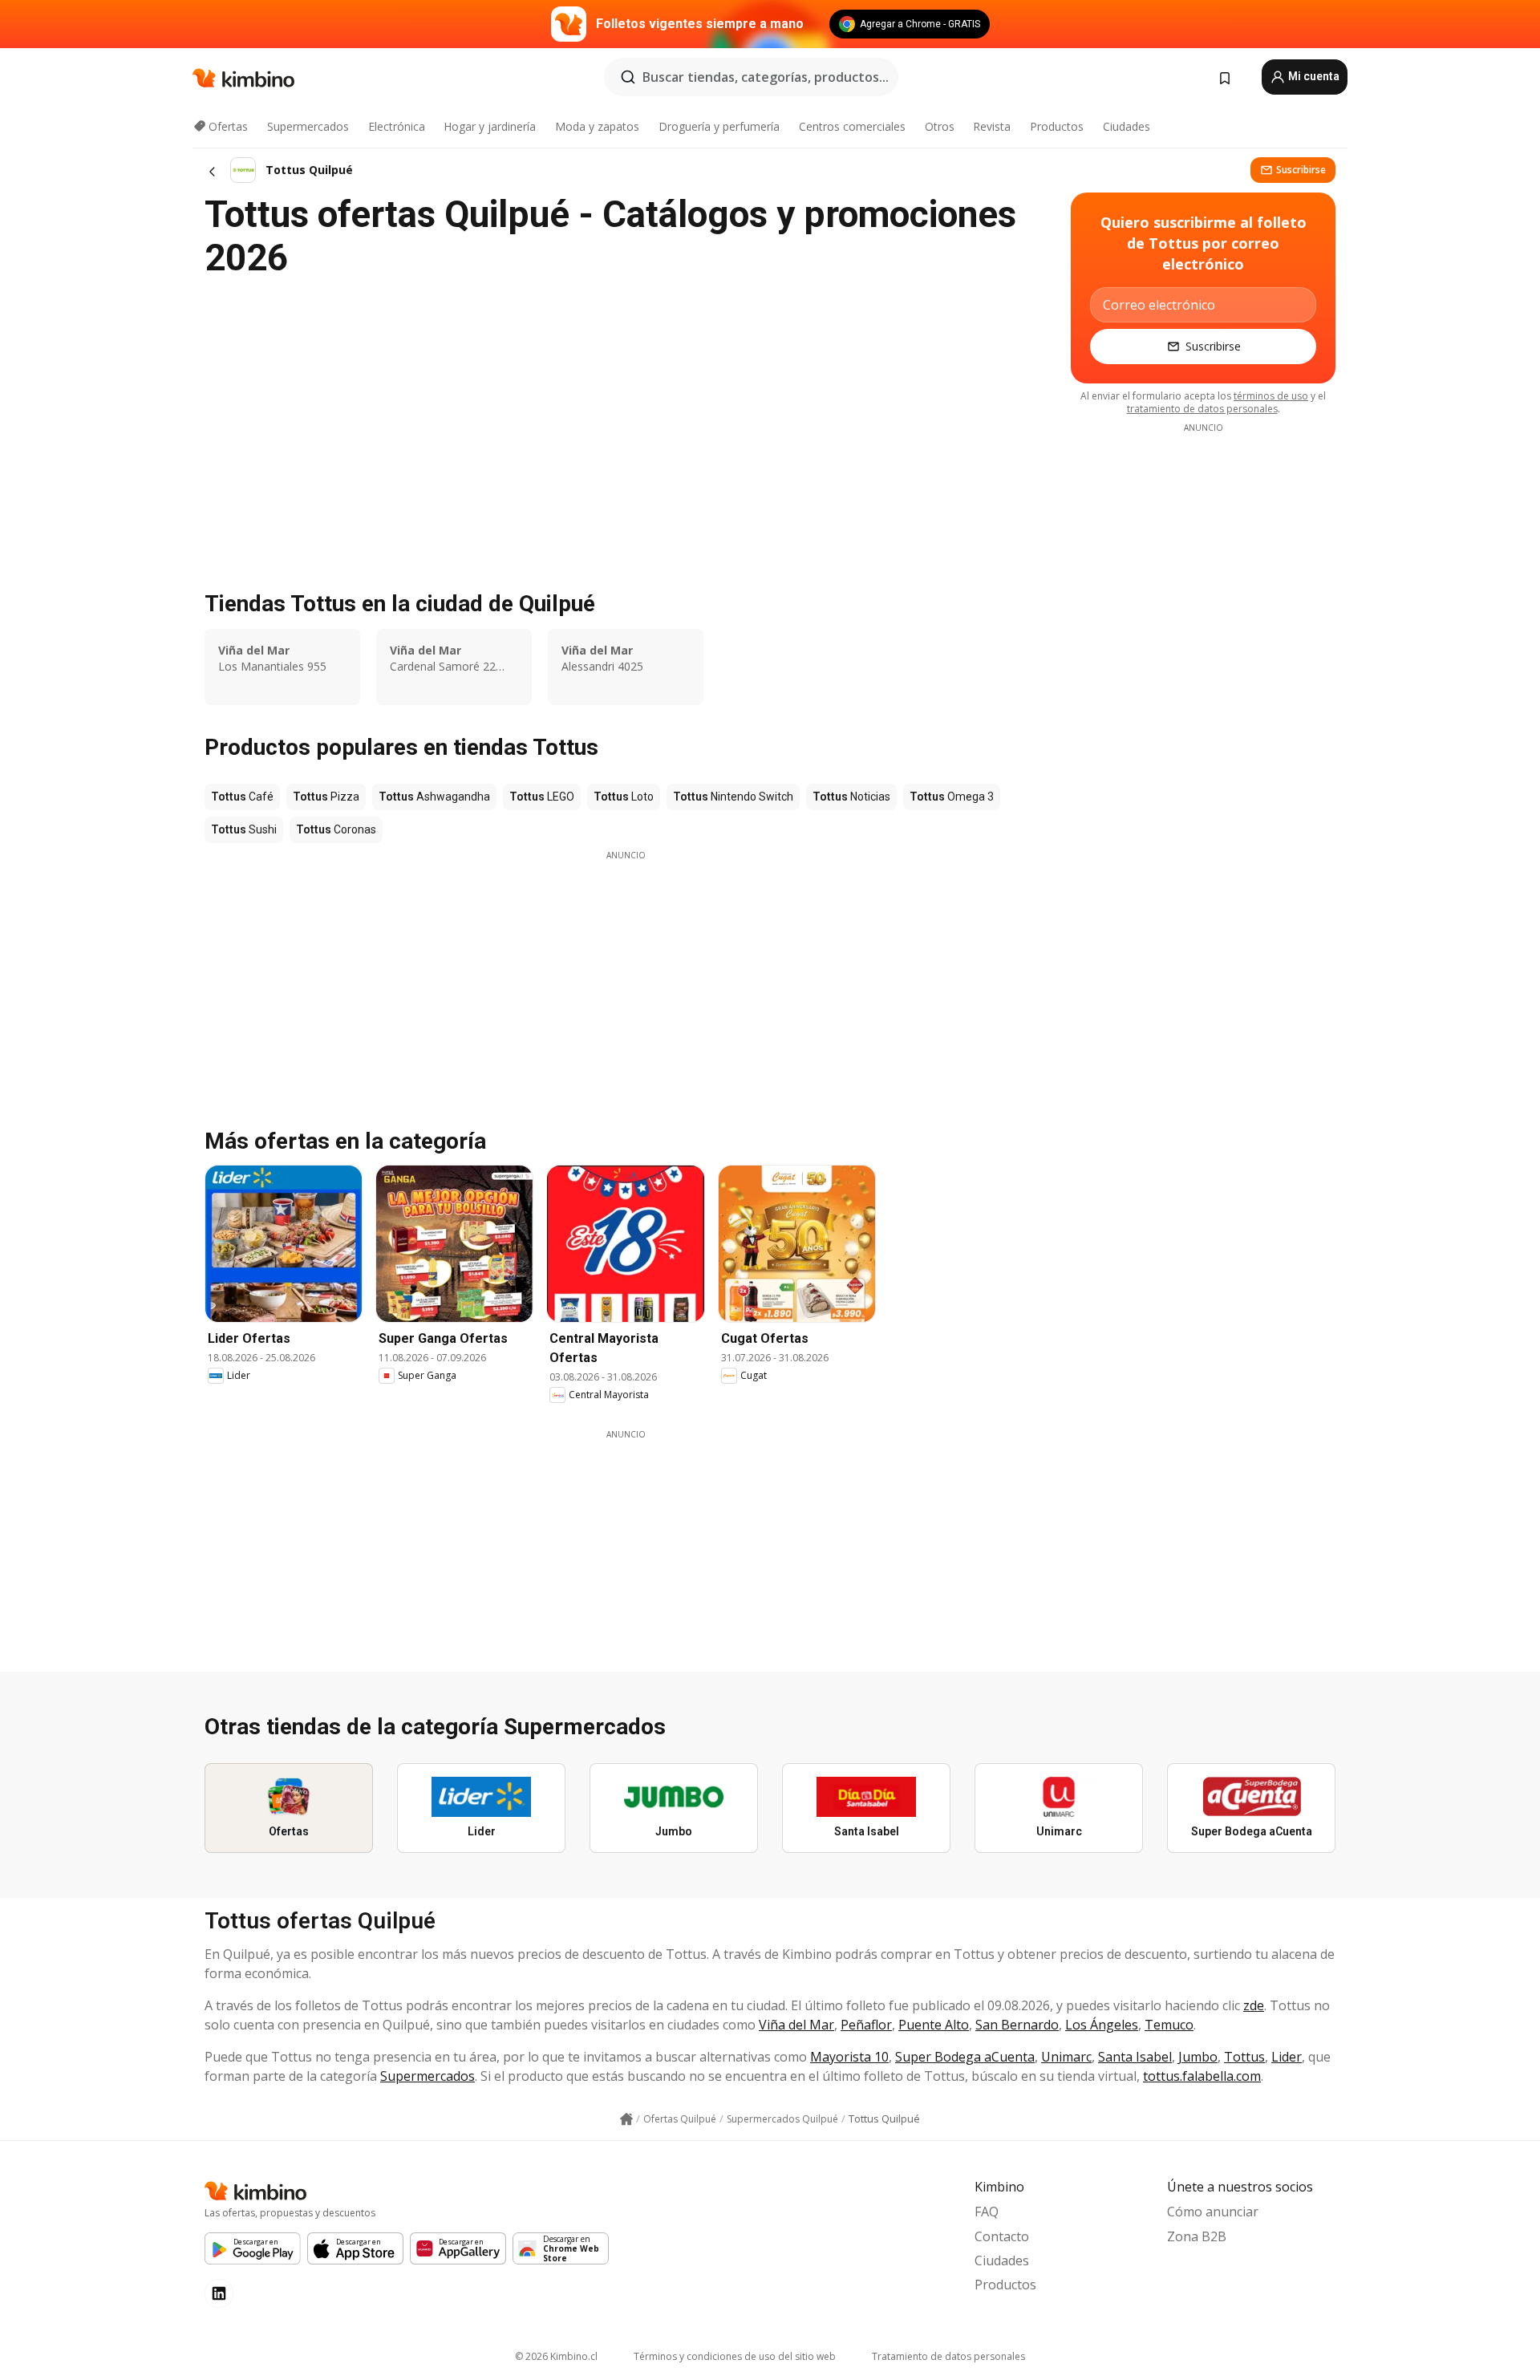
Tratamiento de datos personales (948, 2356)
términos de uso (1271, 396)
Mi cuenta (1313, 76)
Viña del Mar (796, 2025)
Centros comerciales (852, 126)
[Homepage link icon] (626, 2119)
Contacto (1002, 2236)
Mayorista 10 (849, 2057)
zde (1254, 2005)
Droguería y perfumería (719, 126)
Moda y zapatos (597, 126)
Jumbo (1198, 2057)
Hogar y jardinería (490, 126)
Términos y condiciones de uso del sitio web (735, 2356)
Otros (940, 126)
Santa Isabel (1135, 2057)
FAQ (987, 2212)
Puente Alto (934, 2025)
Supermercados (308, 126)
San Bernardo (1017, 2025)
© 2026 (556, 2356)
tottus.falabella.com (1202, 2076)
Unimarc (1066, 2057)
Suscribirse (1301, 170)
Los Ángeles (1102, 2025)
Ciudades (1127, 126)
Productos (1057, 126)
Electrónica (397, 126)
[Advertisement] (626, 974)
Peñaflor (866, 2025)
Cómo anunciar (1213, 2212)
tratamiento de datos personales (1202, 409)
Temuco (1169, 2025)
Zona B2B (1197, 2236)
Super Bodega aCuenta (965, 2057)
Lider (1287, 2057)
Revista (992, 126)
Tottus (1244, 2057)
